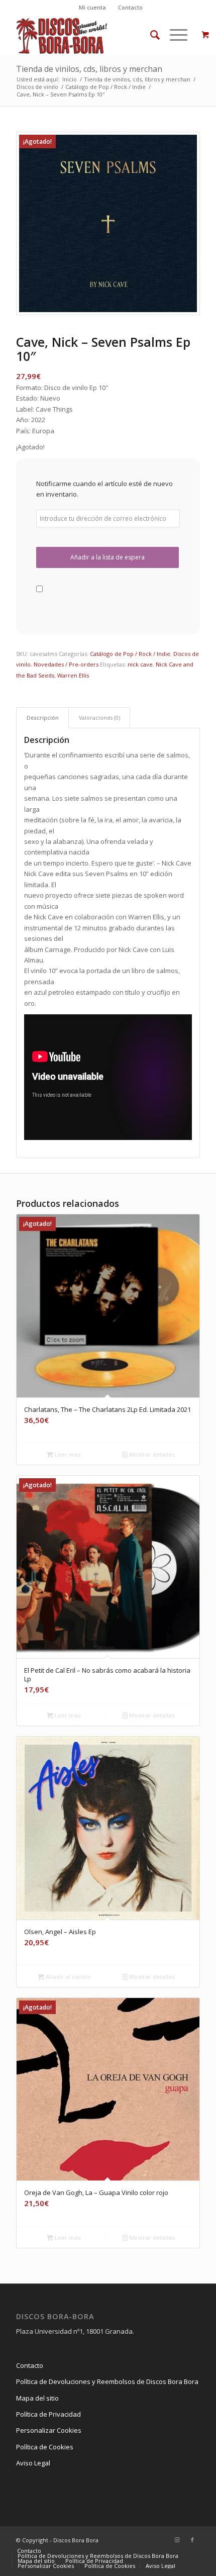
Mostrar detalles (151, 1454)
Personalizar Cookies (49, 2430)
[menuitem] (93, 8)
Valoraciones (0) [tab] (99, 718)
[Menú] (174, 35)
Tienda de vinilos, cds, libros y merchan (89, 69)
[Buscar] (150, 35)
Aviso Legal (33, 2463)
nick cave (140, 664)
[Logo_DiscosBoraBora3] (89, 35)
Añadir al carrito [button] (67, 1977)
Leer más (67, 1454)
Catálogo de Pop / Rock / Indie (130, 654)
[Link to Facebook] (192, 2540)
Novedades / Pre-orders (66, 664)
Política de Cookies (45, 2447)
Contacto (130, 7)
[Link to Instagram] (177, 2540)
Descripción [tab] (43, 718)
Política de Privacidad (48, 2414)
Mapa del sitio (37, 2398)
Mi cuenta (92, 7)
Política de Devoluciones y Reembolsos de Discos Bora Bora (107, 2381)
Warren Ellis (73, 675)
